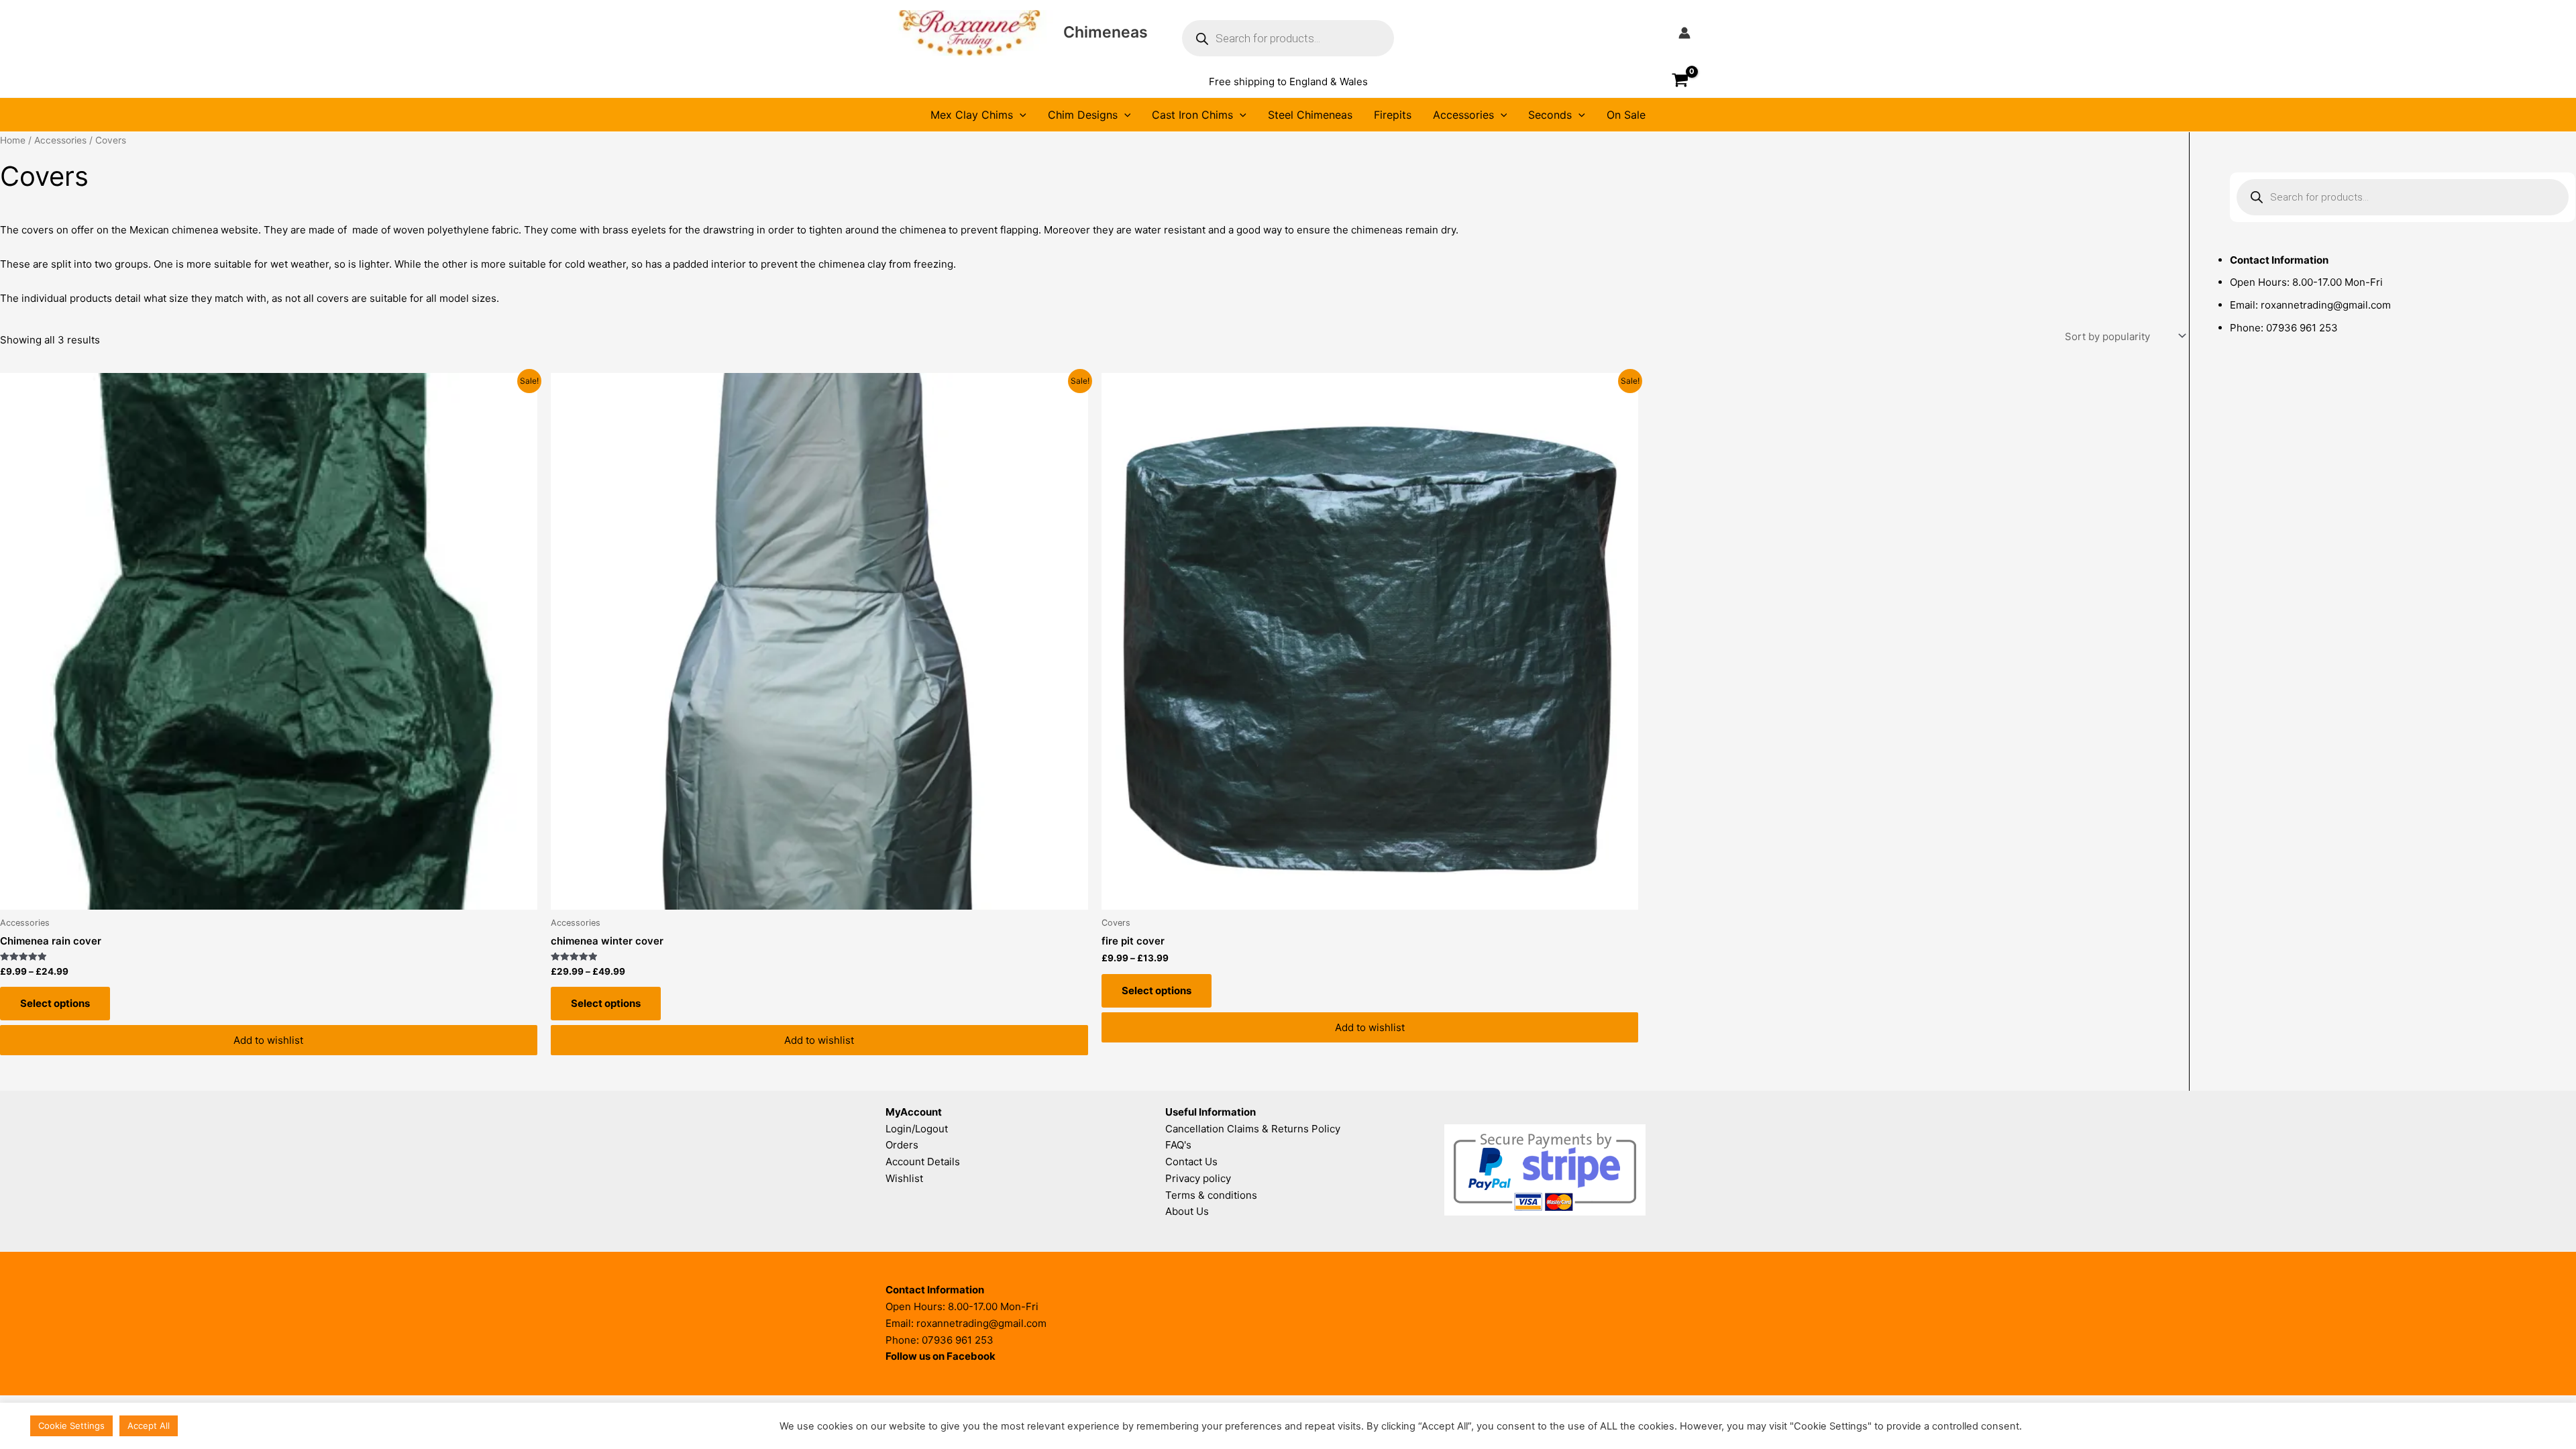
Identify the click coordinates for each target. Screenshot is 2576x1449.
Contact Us (1191, 1162)
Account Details (923, 1162)
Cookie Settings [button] (71, 1426)
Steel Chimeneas (1310, 115)
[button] (1288, 82)
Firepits (1393, 115)
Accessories (1463, 115)
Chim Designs (1083, 115)
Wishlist (904, 1178)
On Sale (1626, 115)
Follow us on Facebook (941, 1356)
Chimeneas (1106, 32)
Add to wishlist (268, 1040)
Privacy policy (1198, 1178)
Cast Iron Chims (1192, 115)
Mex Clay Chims (972, 115)
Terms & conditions (1211, 1195)
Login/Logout (917, 1129)
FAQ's (1178, 1145)
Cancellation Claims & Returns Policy (1253, 1129)
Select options (55, 1003)
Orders (902, 1145)
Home (13, 140)
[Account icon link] (1684, 33)
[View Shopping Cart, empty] (1680, 82)
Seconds (1550, 115)
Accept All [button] (149, 1426)
